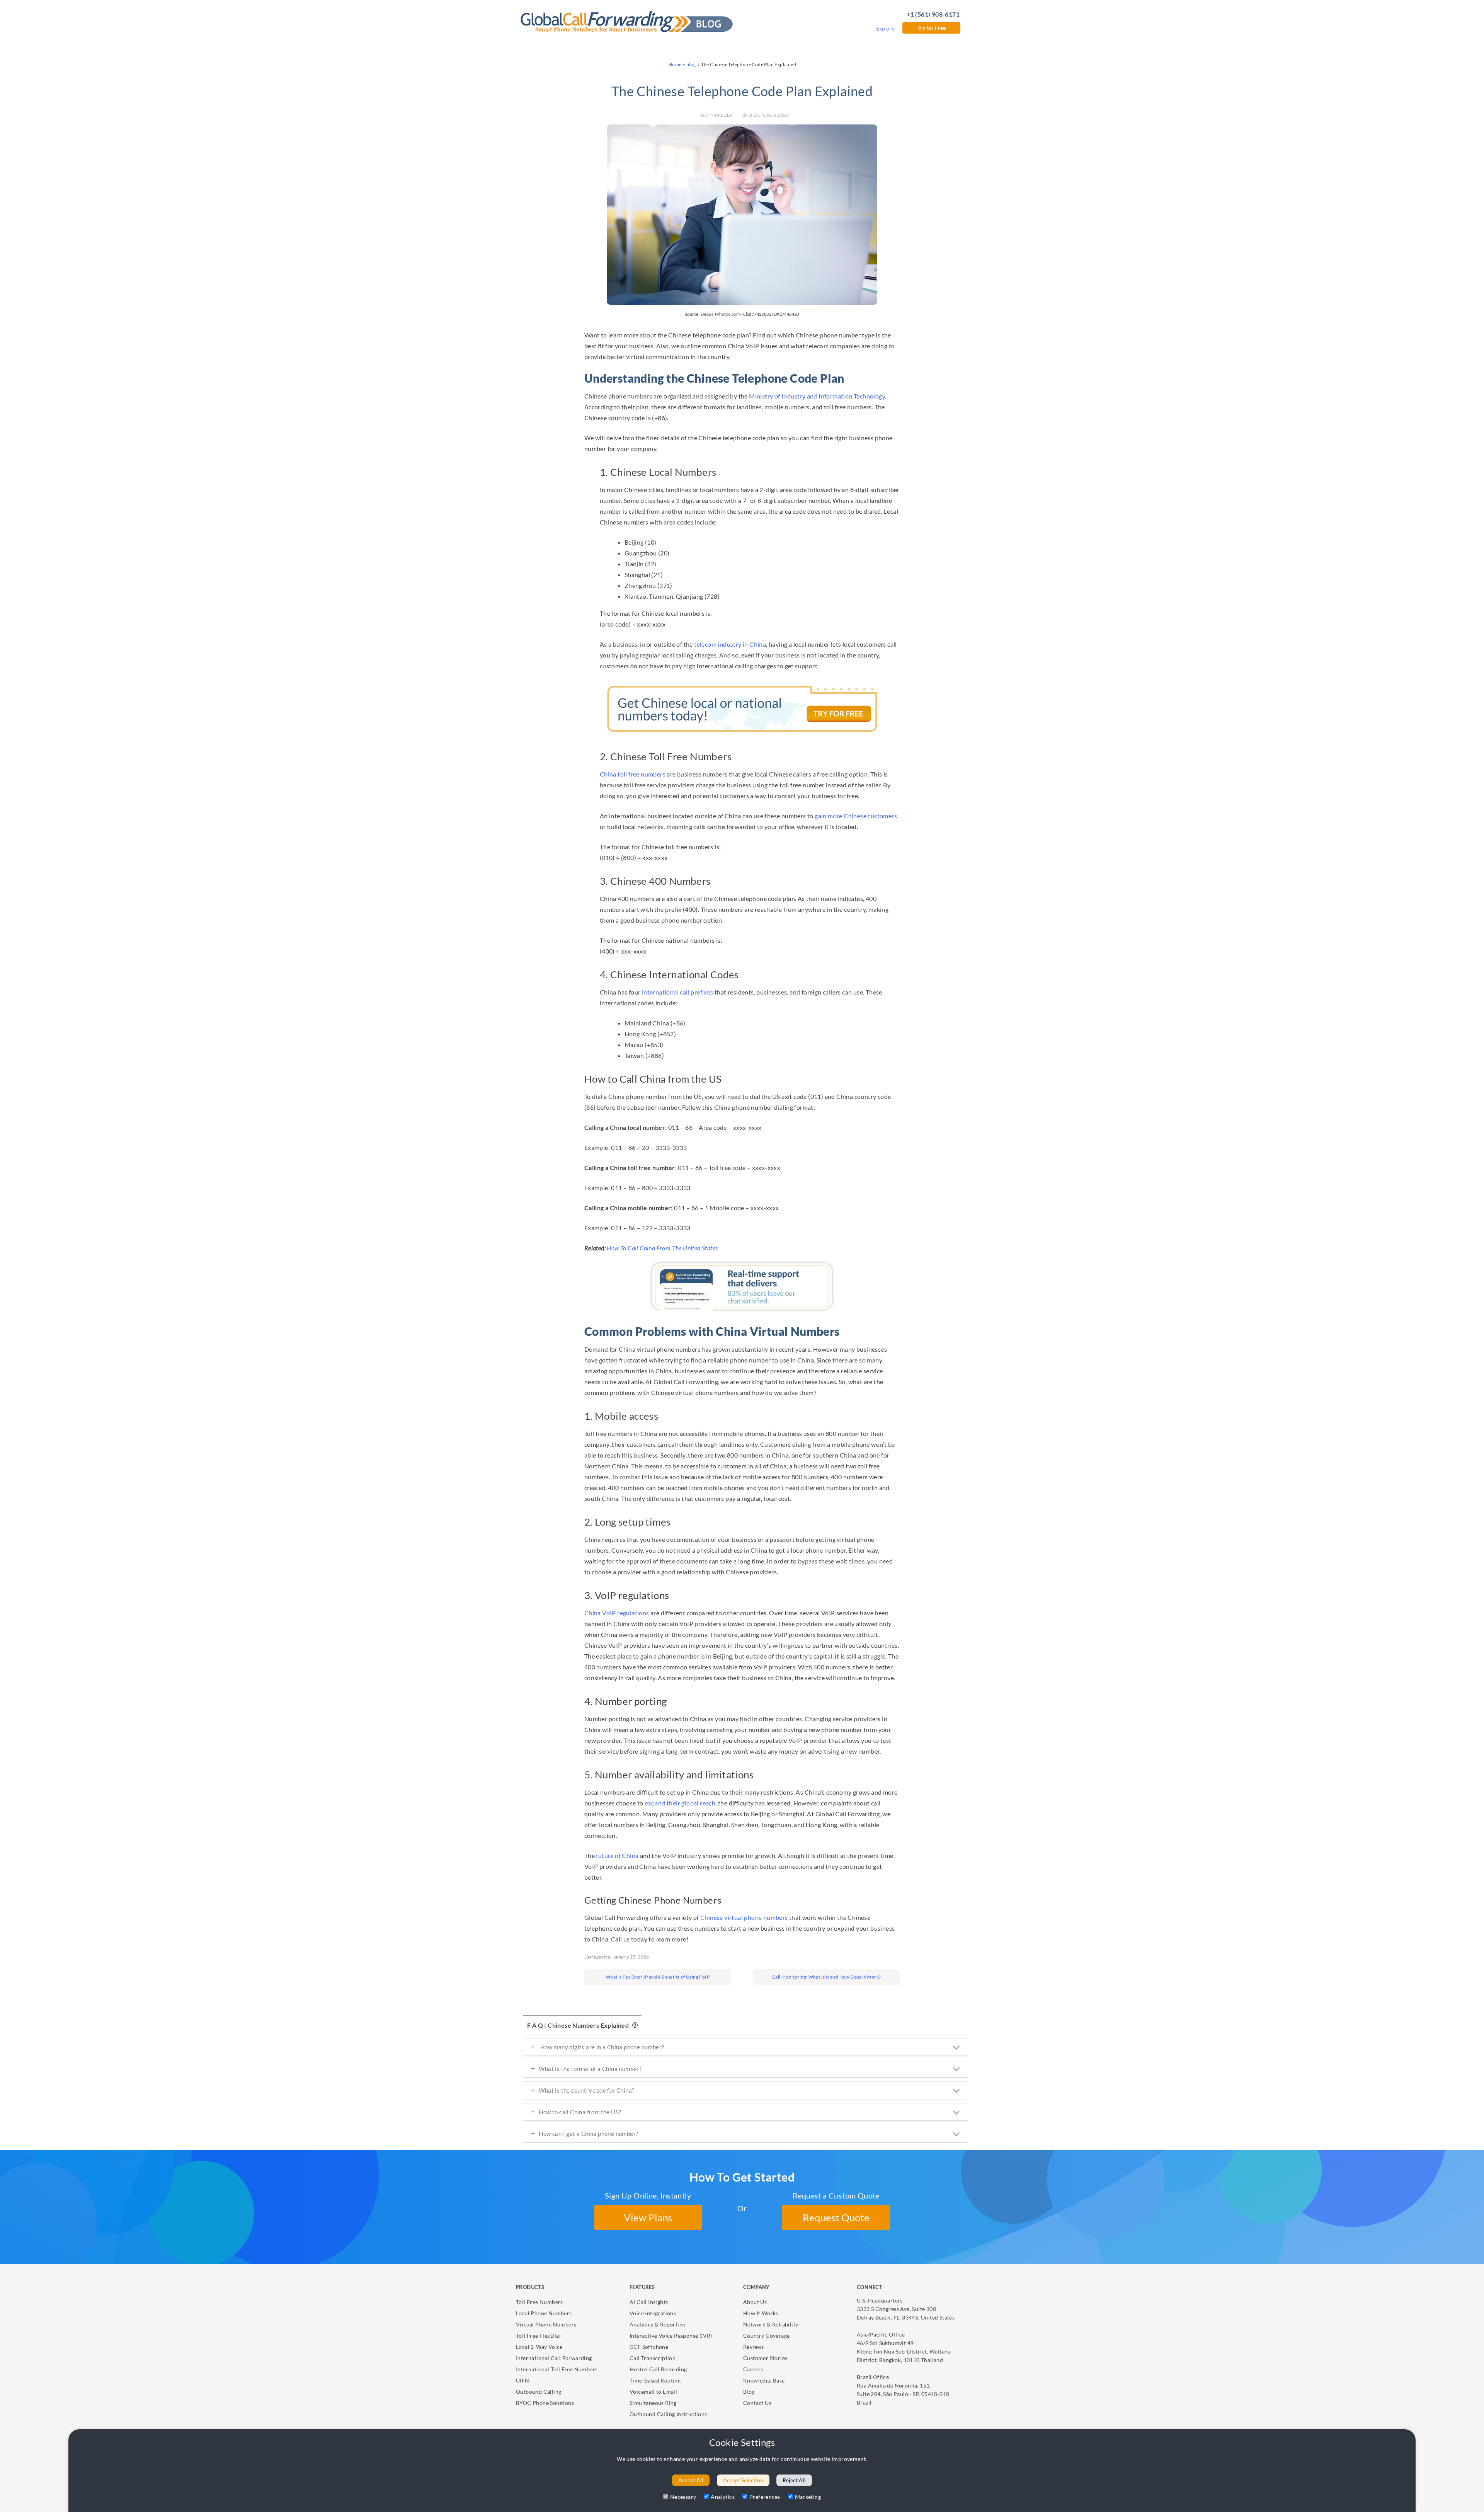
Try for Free (932, 28)
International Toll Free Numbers (557, 2369)
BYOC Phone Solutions (545, 2403)
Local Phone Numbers (544, 2313)
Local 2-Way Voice (539, 2347)
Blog (749, 2392)
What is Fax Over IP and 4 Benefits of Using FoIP (658, 1977)
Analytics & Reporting (657, 2324)
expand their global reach (680, 1803)
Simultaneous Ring (653, 2403)
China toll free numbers (633, 774)
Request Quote (836, 2217)
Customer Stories (765, 2358)
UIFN (523, 2380)
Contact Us (757, 2403)
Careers (753, 2369)
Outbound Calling (539, 2392)
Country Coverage (766, 2336)
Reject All (794, 2480)
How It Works (761, 2313)
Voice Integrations (653, 2313)
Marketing (808, 2497)
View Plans (648, 2217)
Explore (885, 28)
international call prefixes (678, 992)
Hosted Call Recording (658, 2369)
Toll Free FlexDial (538, 2336)
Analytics (723, 2497)
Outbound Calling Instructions (668, 2414)
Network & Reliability (771, 2324)
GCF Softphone (649, 2347)
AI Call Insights (649, 2302)
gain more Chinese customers (856, 816)
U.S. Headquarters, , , (906, 2309)
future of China (617, 1855)
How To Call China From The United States (662, 1248)
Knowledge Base (764, 2380)
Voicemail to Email (653, 2392)
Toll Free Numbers (539, 2302)
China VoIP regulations (617, 1613)
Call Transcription (653, 2358)
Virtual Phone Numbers (546, 2324)
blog (691, 64)
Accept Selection (743, 2480)
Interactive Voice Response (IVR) (671, 2336)
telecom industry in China (730, 644)
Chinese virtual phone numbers (744, 1917)
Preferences (765, 2497)
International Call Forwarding (554, 2358)
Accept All (691, 2480)
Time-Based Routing (655, 2380)
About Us (755, 2302)
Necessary (683, 2497)
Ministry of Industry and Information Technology (817, 396)
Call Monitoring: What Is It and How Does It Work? (827, 1977)
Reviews (754, 2347)
